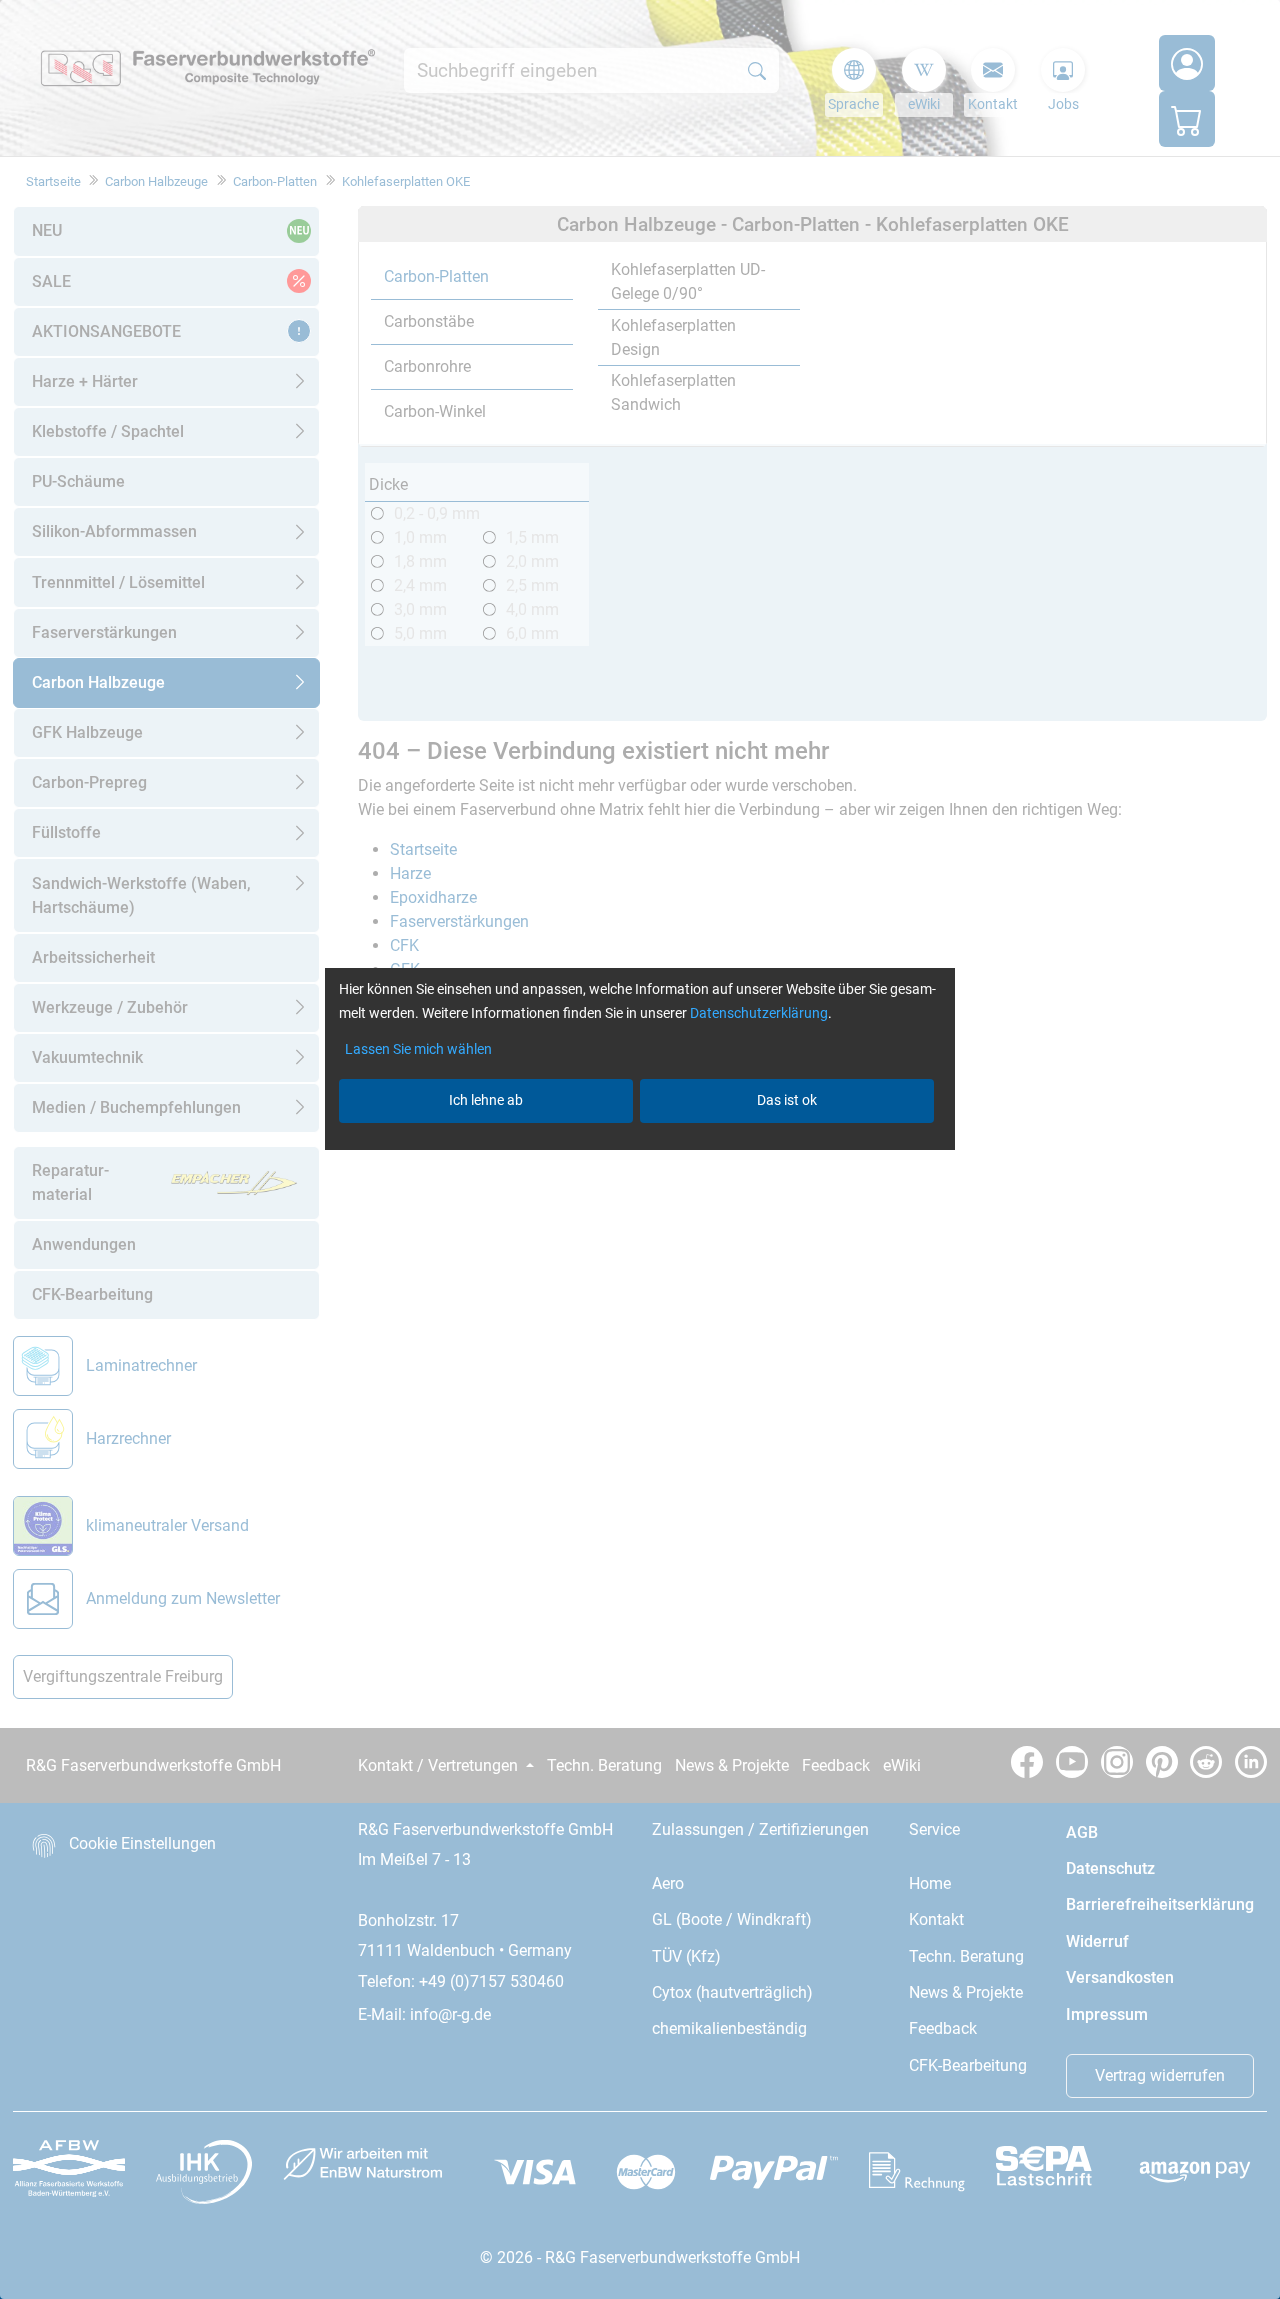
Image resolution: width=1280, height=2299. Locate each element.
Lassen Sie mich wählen (418, 1049)
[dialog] (640, 1149)
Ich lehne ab (486, 1100)
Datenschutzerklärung (759, 1013)
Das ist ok (787, 1100)
